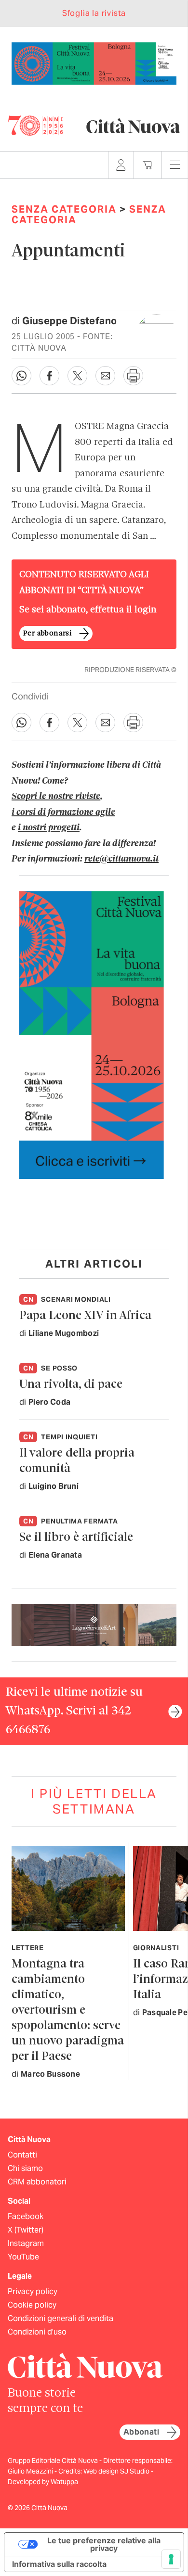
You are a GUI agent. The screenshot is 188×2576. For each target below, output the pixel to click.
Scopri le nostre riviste (56, 797)
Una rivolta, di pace (71, 1385)
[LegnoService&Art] (94, 1624)
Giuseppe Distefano (69, 321)
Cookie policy (32, 2305)
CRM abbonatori (37, 2182)
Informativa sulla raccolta (59, 2564)
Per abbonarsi (47, 634)
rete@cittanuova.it (121, 859)
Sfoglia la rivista (94, 13)
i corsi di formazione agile (63, 812)
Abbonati (141, 2432)
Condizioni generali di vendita (60, 2318)
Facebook (26, 2216)
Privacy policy (33, 2291)
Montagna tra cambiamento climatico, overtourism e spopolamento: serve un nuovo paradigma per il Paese (68, 2011)
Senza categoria (64, 209)
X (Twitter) (26, 2230)
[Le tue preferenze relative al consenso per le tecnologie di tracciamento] (171, 2559)
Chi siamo (25, 2168)
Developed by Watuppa (43, 2482)
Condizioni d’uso (37, 2332)
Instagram (26, 2243)
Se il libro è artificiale (76, 1538)
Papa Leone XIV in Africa (85, 1316)
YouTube (23, 2257)
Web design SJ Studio (117, 2471)
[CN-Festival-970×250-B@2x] (94, 63)
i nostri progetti (49, 828)
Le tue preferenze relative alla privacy (104, 2544)
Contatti (22, 2155)
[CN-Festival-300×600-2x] (92, 1034)
